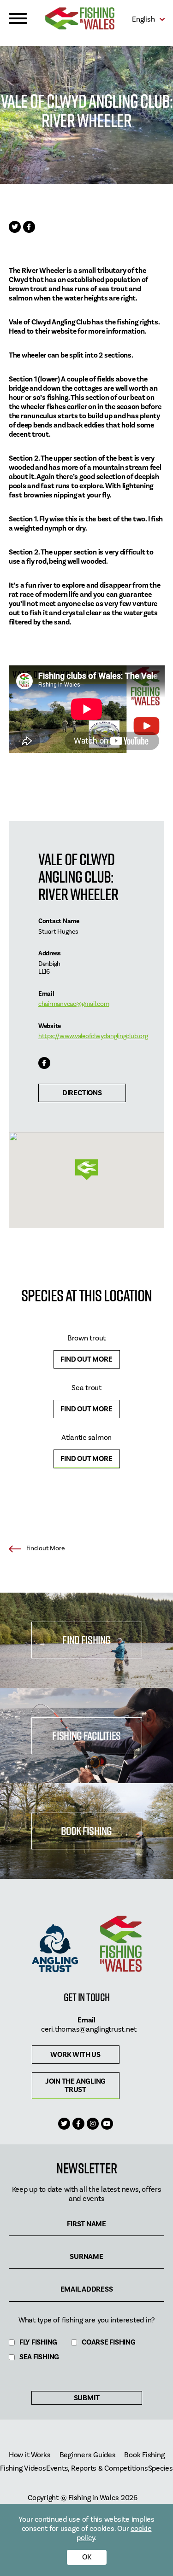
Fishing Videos (23, 2469)
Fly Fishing (38, 2342)
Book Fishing (86, 1831)
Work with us (75, 2055)
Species (161, 2469)
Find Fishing (86, 1640)
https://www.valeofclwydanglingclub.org (93, 1036)
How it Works (30, 2455)
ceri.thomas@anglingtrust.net (89, 2029)
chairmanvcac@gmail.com (74, 1004)
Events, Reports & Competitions (97, 2469)
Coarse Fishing (109, 2342)
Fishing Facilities (86, 1736)
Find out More (86, 1359)
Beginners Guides (88, 2455)
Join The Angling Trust (75, 2085)
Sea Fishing (39, 2357)
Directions (82, 1093)
